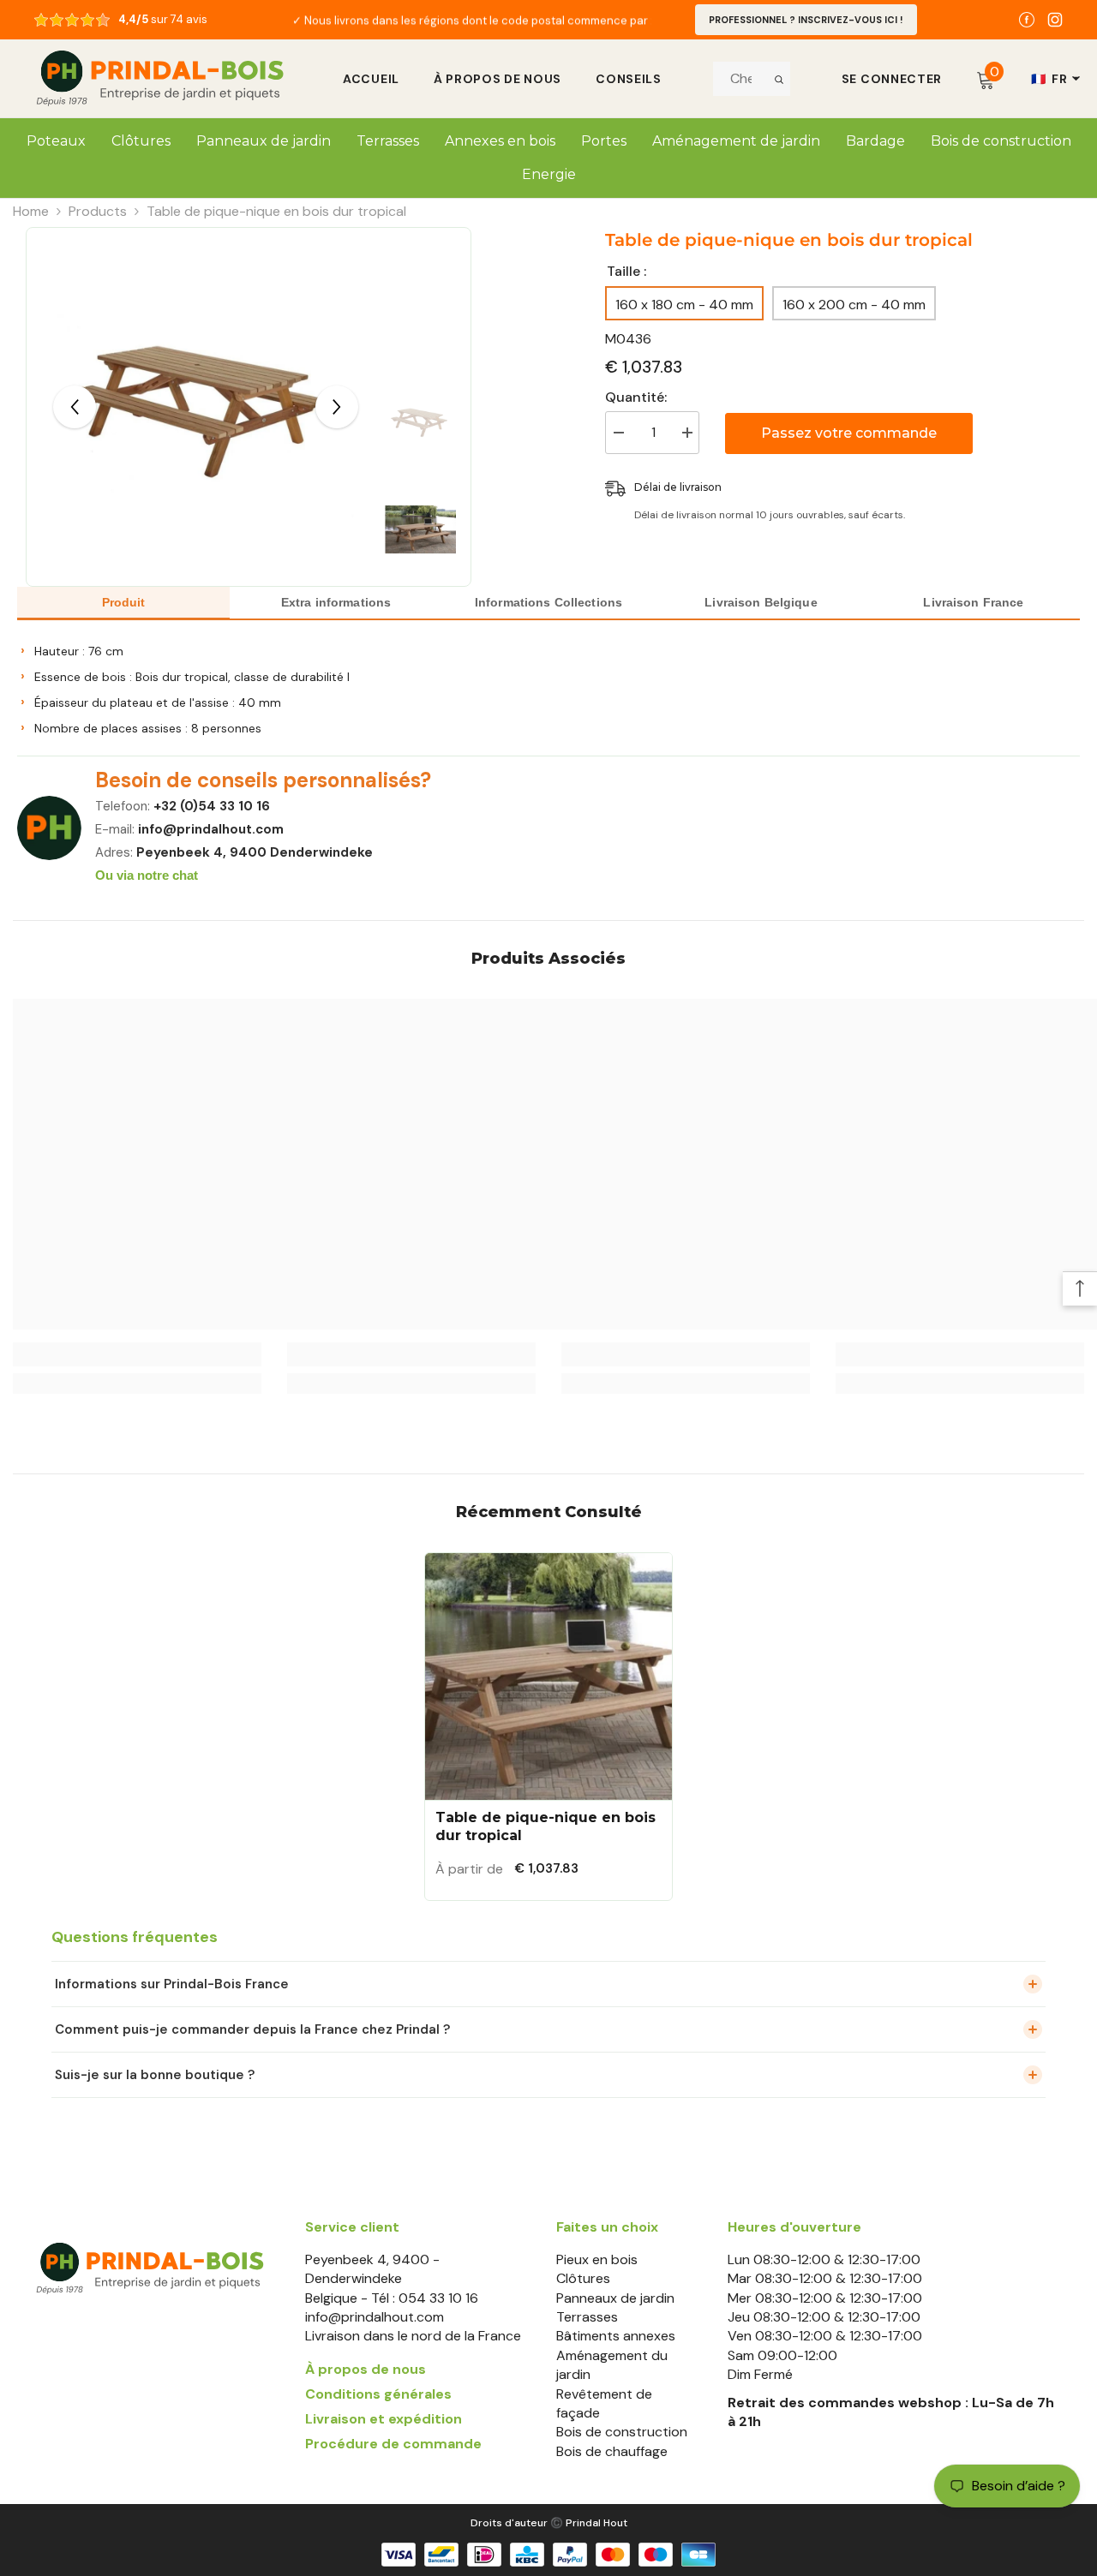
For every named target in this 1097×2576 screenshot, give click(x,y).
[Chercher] (779, 79)
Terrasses (587, 2317)
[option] (471, 20)
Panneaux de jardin (615, 2298)
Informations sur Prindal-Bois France (172, 1984)
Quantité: (636, 397)
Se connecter (892, 79)
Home (31, 211)
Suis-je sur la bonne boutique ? (155, 2075)
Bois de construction (622, 2432)
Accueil (371, 79)
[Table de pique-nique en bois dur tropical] (548, 1676)
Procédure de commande (393, 2444)
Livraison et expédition (384, 2419)
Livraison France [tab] (973, 602)
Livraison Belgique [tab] (761, 602)
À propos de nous (498, 79)
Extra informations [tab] (336, 602)
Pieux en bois (597, 2259)
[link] (137, 1354)
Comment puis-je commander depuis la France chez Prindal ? (252, 2029)
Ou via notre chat (147, 875)
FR (1049, 79)
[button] (75, 407)
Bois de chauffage (612, 2451)
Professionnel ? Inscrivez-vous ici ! (806, 20)
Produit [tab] (124, 602)
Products (98, 211)
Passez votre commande (849, 433)
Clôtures (583, 2278)
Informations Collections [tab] (548, 602)
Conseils (629, 79)
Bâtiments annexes (616, 2336)
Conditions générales (378, 2394)
